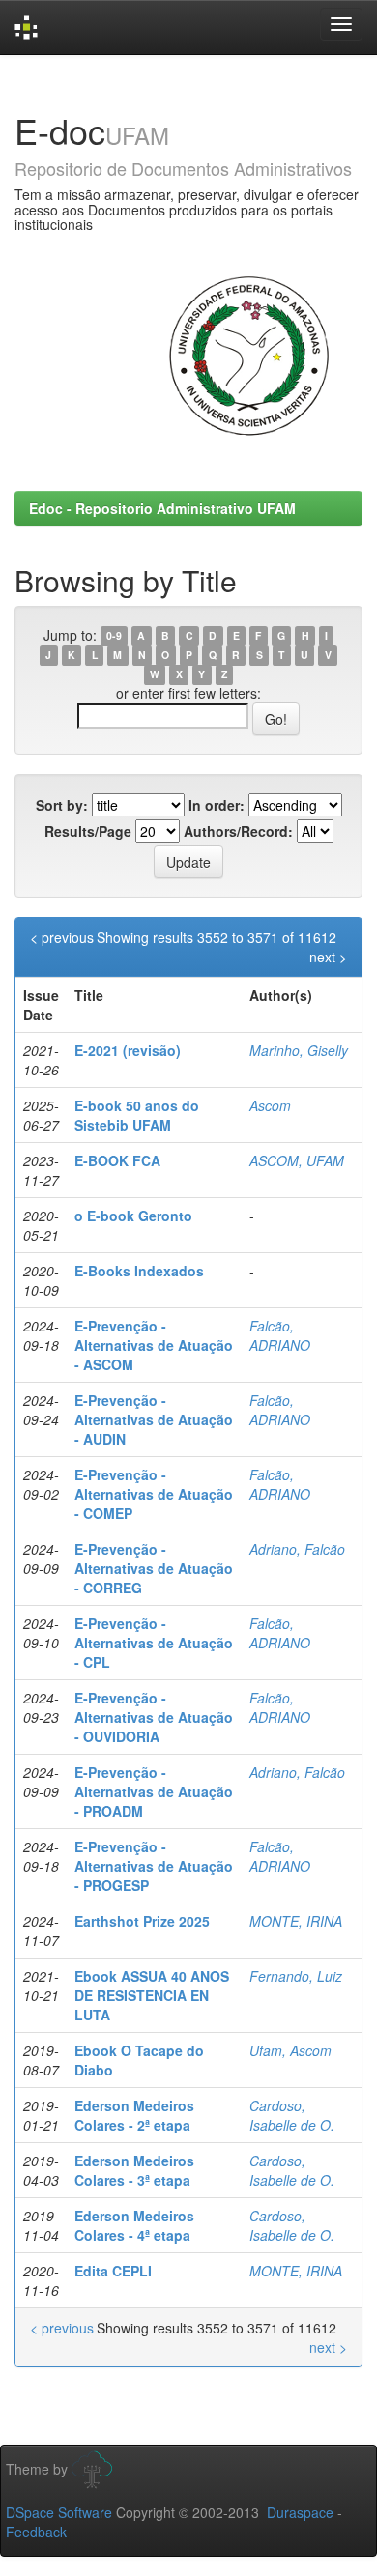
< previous (62, 937)
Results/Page (88, 831)
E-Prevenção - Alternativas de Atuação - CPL (154, 1643)
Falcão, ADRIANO (280, 1335)
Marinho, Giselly (299, 1050)
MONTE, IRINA (296, 1921)
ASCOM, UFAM (297, 1160)
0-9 (114, 636)
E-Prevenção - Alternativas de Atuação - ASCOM (154, 1345)
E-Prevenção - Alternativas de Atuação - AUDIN (154, 1419)
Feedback (36, 2532)
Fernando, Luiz (296, 1976)
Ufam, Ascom (290, 2050)
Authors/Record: (238, 831)
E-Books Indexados (139, 1271)
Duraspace (300, 2512)
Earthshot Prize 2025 (142, 1921)
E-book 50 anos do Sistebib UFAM (137, 1115)
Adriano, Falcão (297, 1549)
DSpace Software (59, 2512)
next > (328, 957)
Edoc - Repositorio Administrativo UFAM (162, 508)
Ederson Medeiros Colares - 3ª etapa (134, 2170)
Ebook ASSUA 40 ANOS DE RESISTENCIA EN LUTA (152, 1995)
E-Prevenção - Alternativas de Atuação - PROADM (154, 1791)
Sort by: (62, 805)
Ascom (270, 1105)
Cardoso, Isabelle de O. (292, 2115)
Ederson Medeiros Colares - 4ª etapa (134, 2225)
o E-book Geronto (133, 1216)
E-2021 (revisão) (128, 1050)
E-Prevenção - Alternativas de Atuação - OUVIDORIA (154, 1717)
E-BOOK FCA (117, 1160)
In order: (217, 805)
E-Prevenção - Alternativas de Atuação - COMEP (154, 1494)
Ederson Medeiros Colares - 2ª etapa (134, 2115)
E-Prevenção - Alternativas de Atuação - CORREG (154, 1568)
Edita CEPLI (113, 2271)
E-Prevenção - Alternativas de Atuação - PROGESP (154, 1866)
